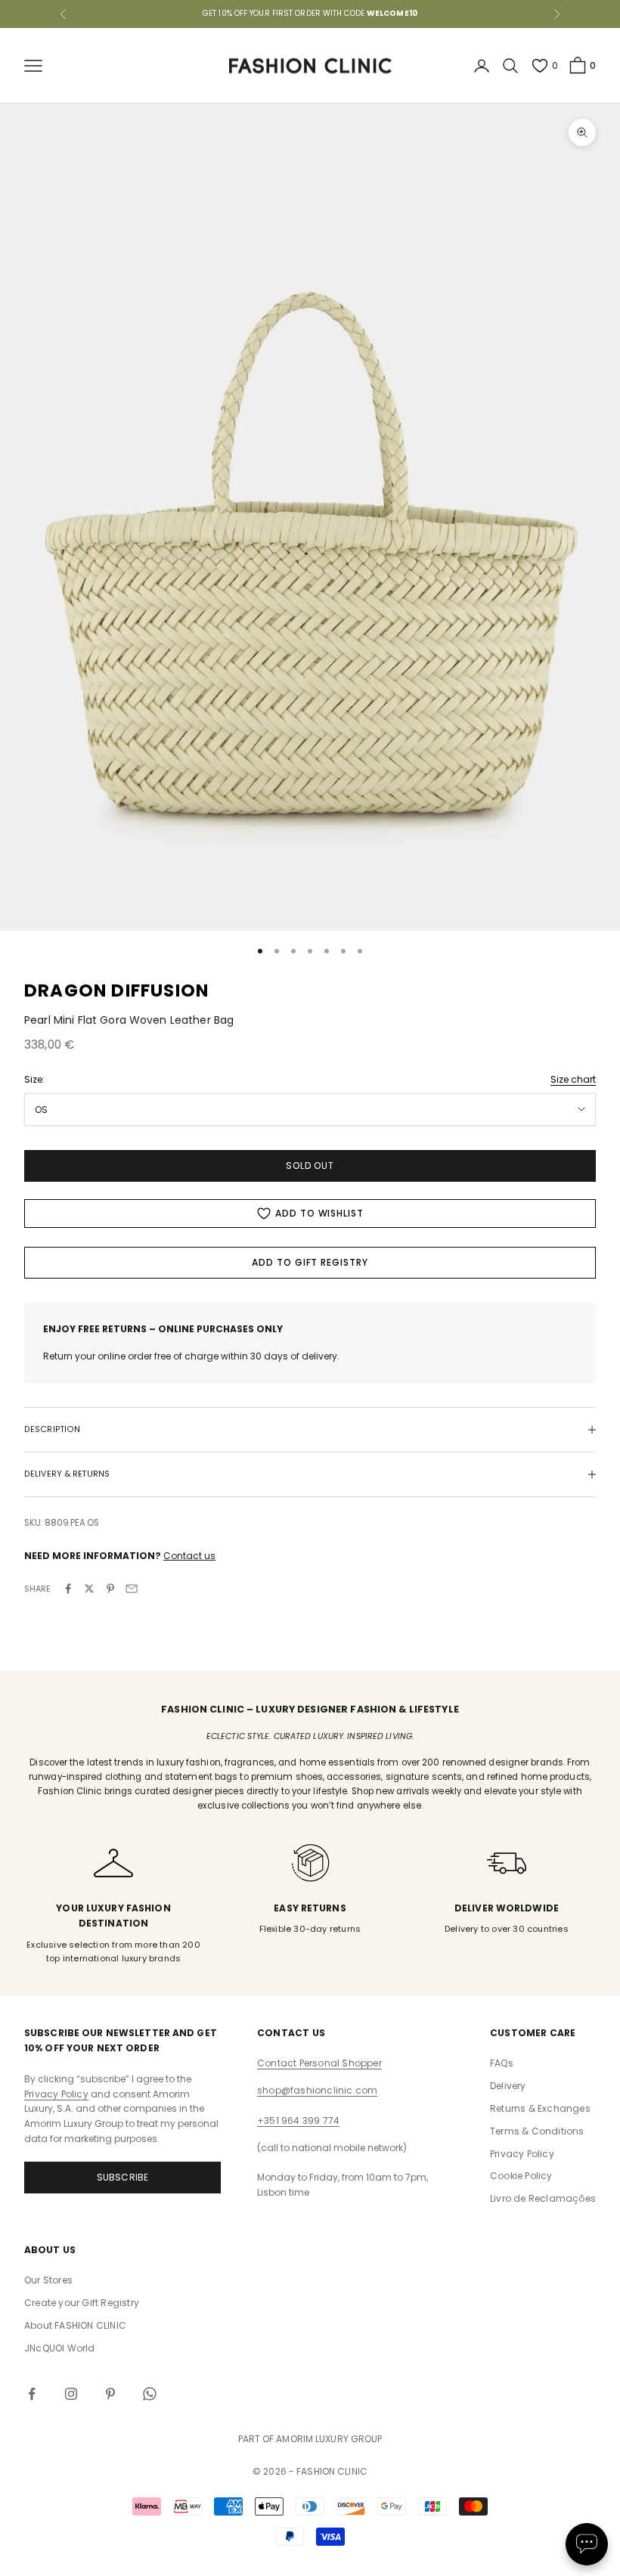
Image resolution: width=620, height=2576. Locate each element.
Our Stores (48, 2280)
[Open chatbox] (587, 2544)
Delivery (508, 2086)
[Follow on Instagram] (71, 2394)
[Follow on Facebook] (32, 2394)
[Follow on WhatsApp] (150, 2394)
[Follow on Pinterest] (110, 2394)
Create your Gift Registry (82, 2303)
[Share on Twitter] (89, 1589)
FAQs (502, 2063)
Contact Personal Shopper (319, 2063)
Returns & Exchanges (540, 2108)
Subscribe (123, 2177)
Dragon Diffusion (116, 990)
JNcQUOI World (60, 2348)
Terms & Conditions (537, 2131)
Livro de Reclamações (543, 2198)
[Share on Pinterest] (110, 1589)
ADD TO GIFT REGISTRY (310, 1262)
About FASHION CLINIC (75, 2325)
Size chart (573, 1079)
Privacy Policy (56, 2094)
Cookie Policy (521, 2176)
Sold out (310, 1166)
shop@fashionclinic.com (317, 2090)
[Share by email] (132, 1589)
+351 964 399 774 (298, 2120)
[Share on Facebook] (68, 1589)
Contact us (189, 1556)
